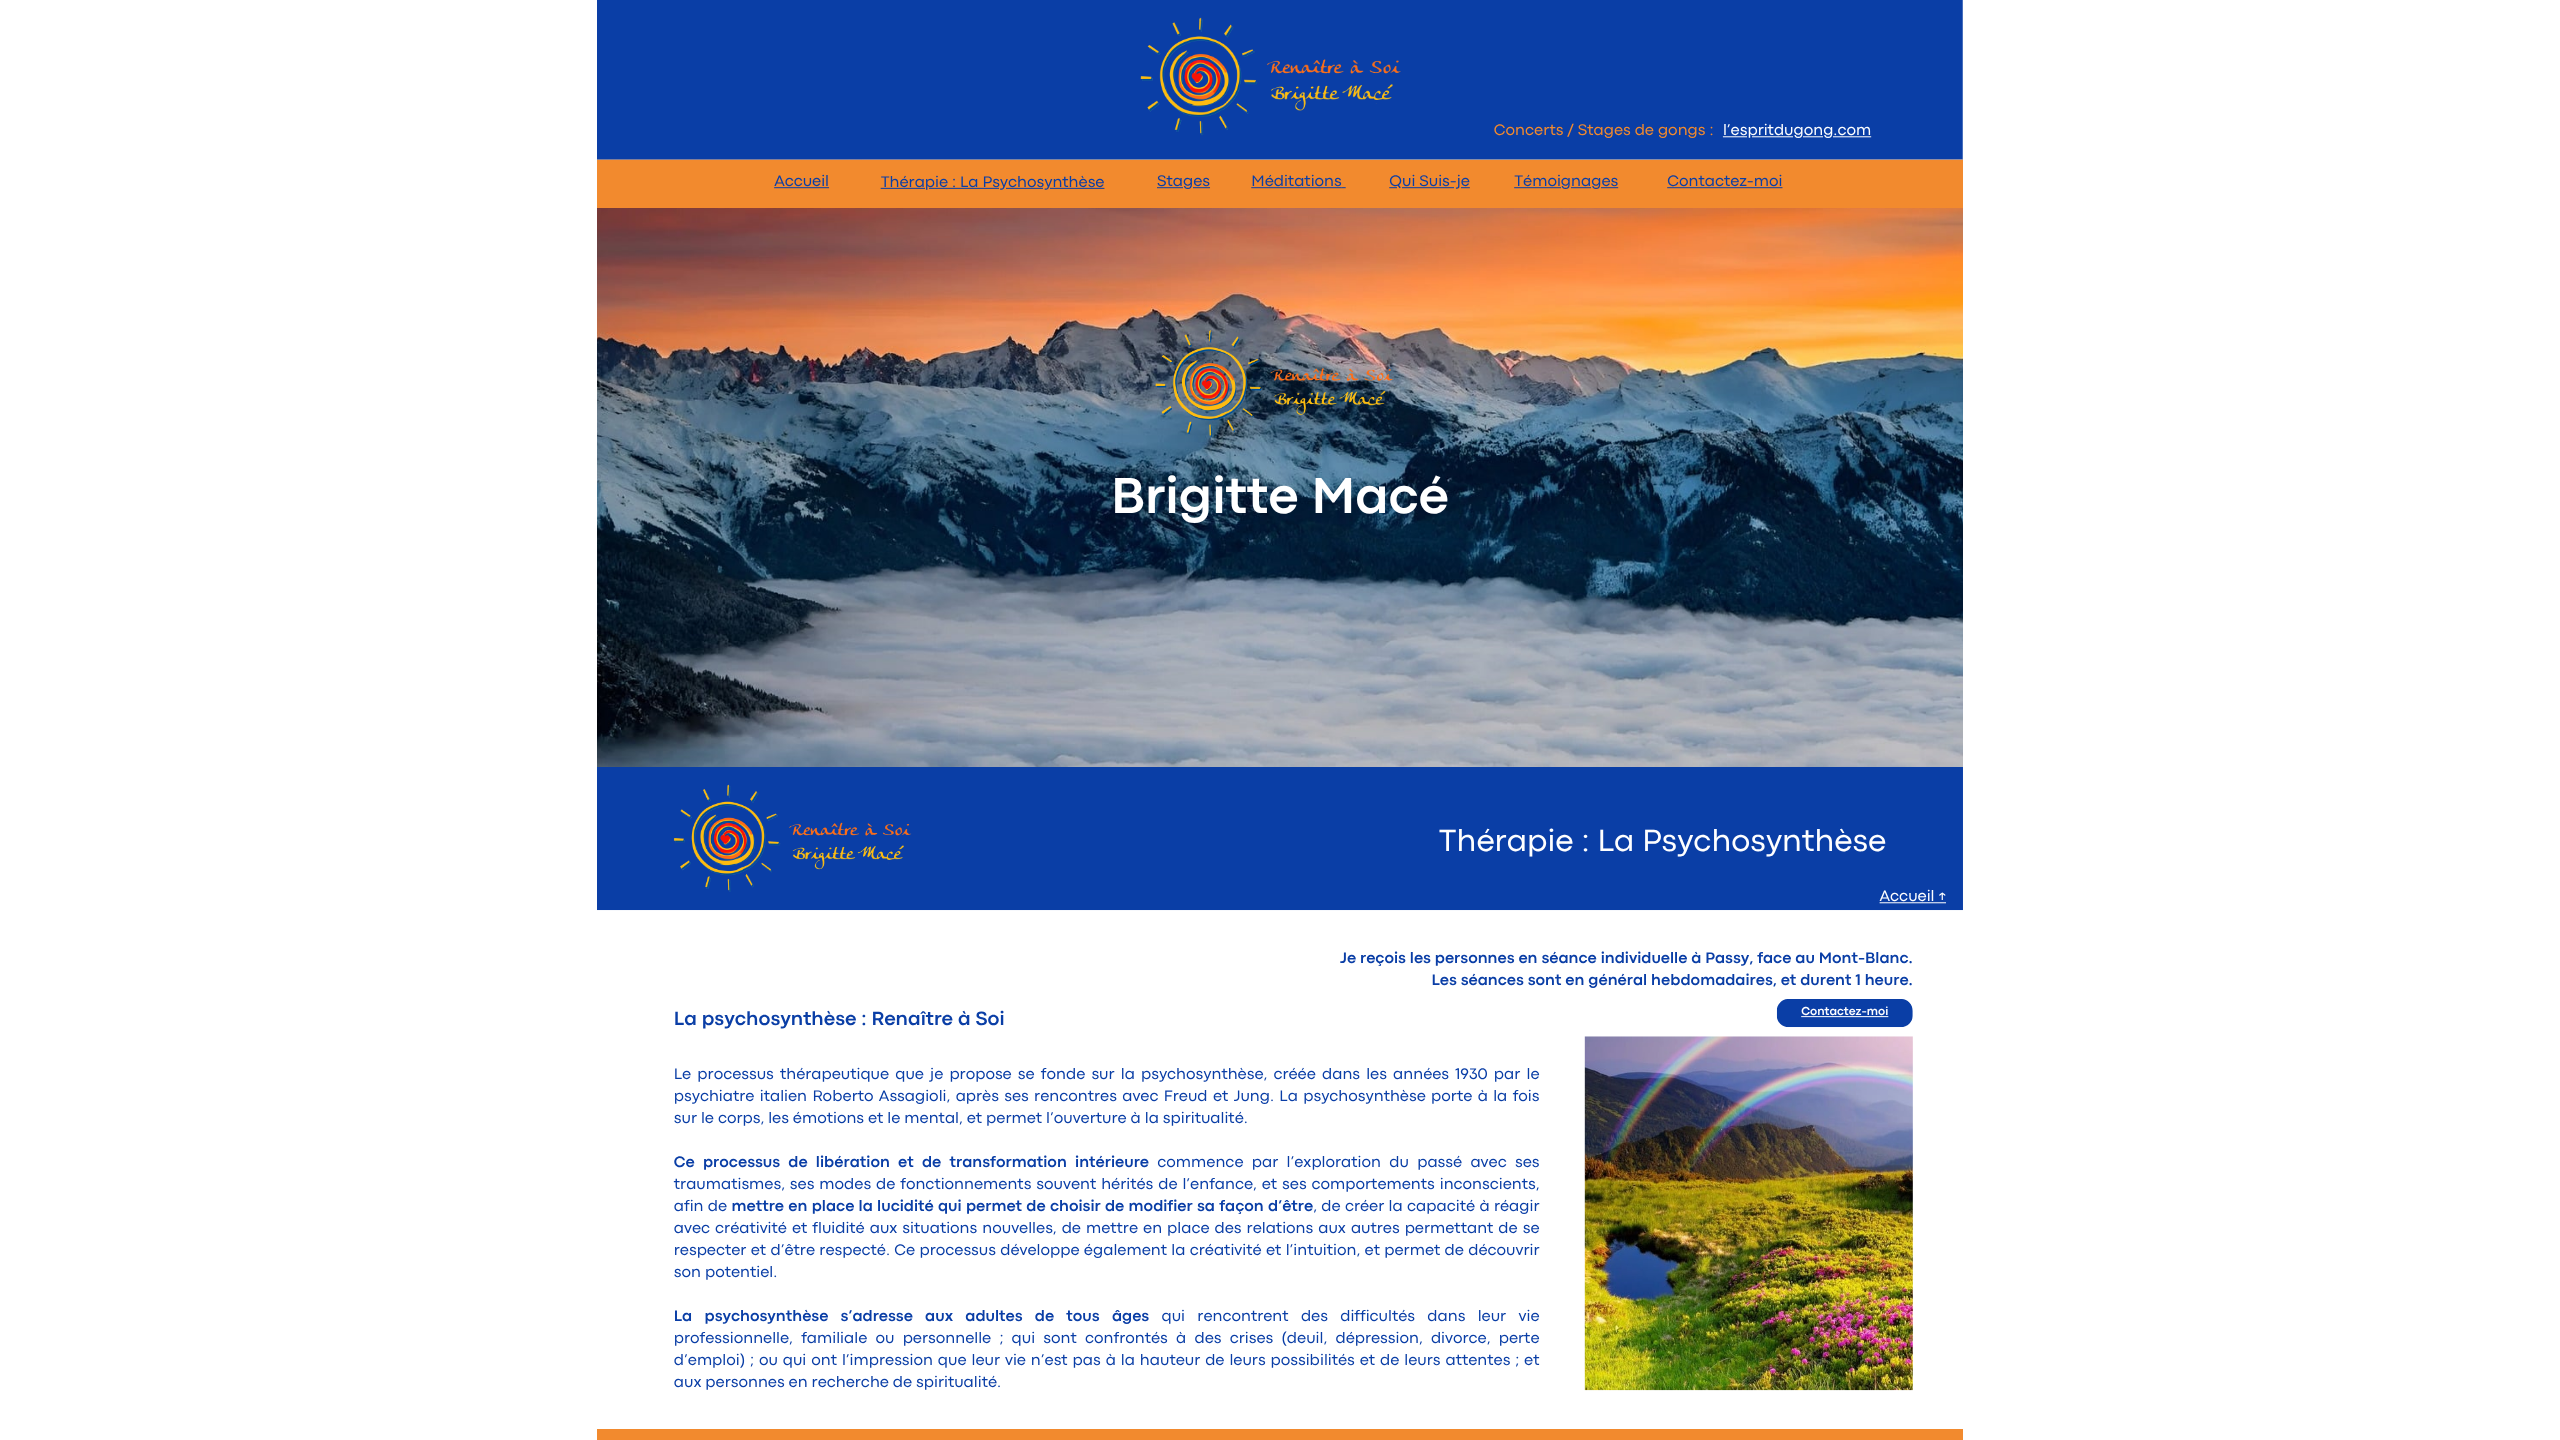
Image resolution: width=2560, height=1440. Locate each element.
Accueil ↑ (1913, 897)
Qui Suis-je (1429, 182)
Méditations (1296, 182)
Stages (1183, 182)
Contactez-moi (1724, 182)
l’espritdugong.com (1797, 131)
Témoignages (1566, 182)
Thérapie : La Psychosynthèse (993, 183)
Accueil (801, 182)
